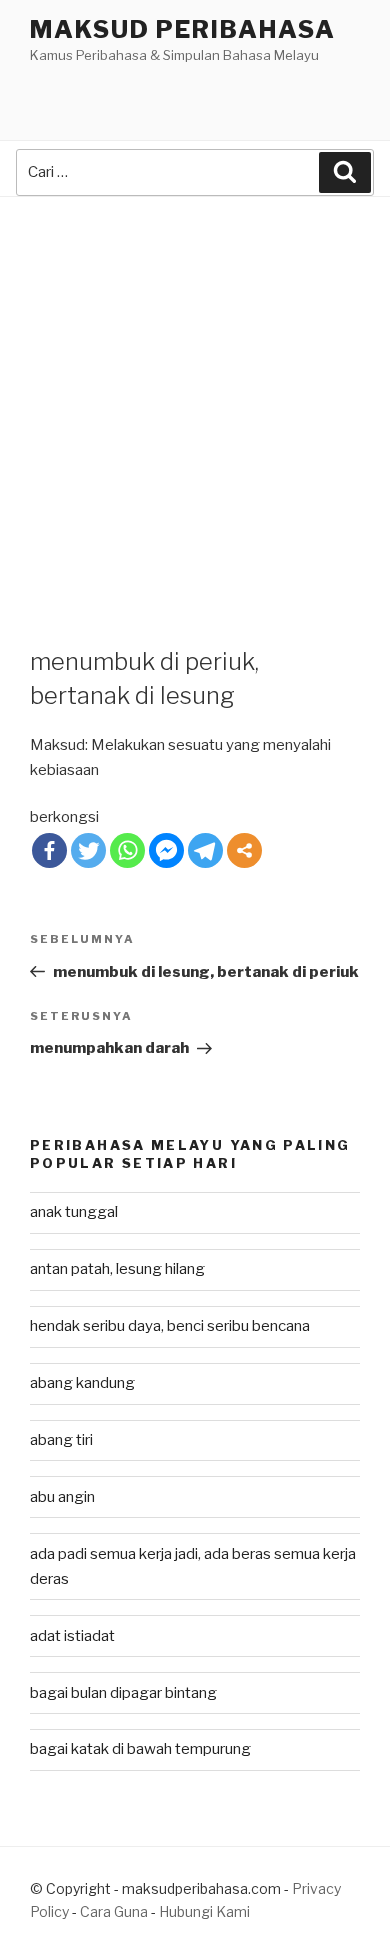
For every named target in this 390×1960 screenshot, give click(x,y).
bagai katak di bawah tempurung (140, 1749)
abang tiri (61, 1440)
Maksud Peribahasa (183, 29)
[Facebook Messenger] (166, 850)
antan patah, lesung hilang (117, 1269)
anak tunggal (74, 1212)
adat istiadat (72, 1636)
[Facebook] (49, 850)
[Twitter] (88, 850)
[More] (244, 850)
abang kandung (82, 1383)
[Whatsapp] (127, 850)
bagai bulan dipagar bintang (123, 1693)
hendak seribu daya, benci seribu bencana (170, 1326)
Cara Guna (115, 1911)
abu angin (62, 1497)
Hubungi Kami (204, 1911)
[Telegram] (205, 850)
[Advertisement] (195, 402)
